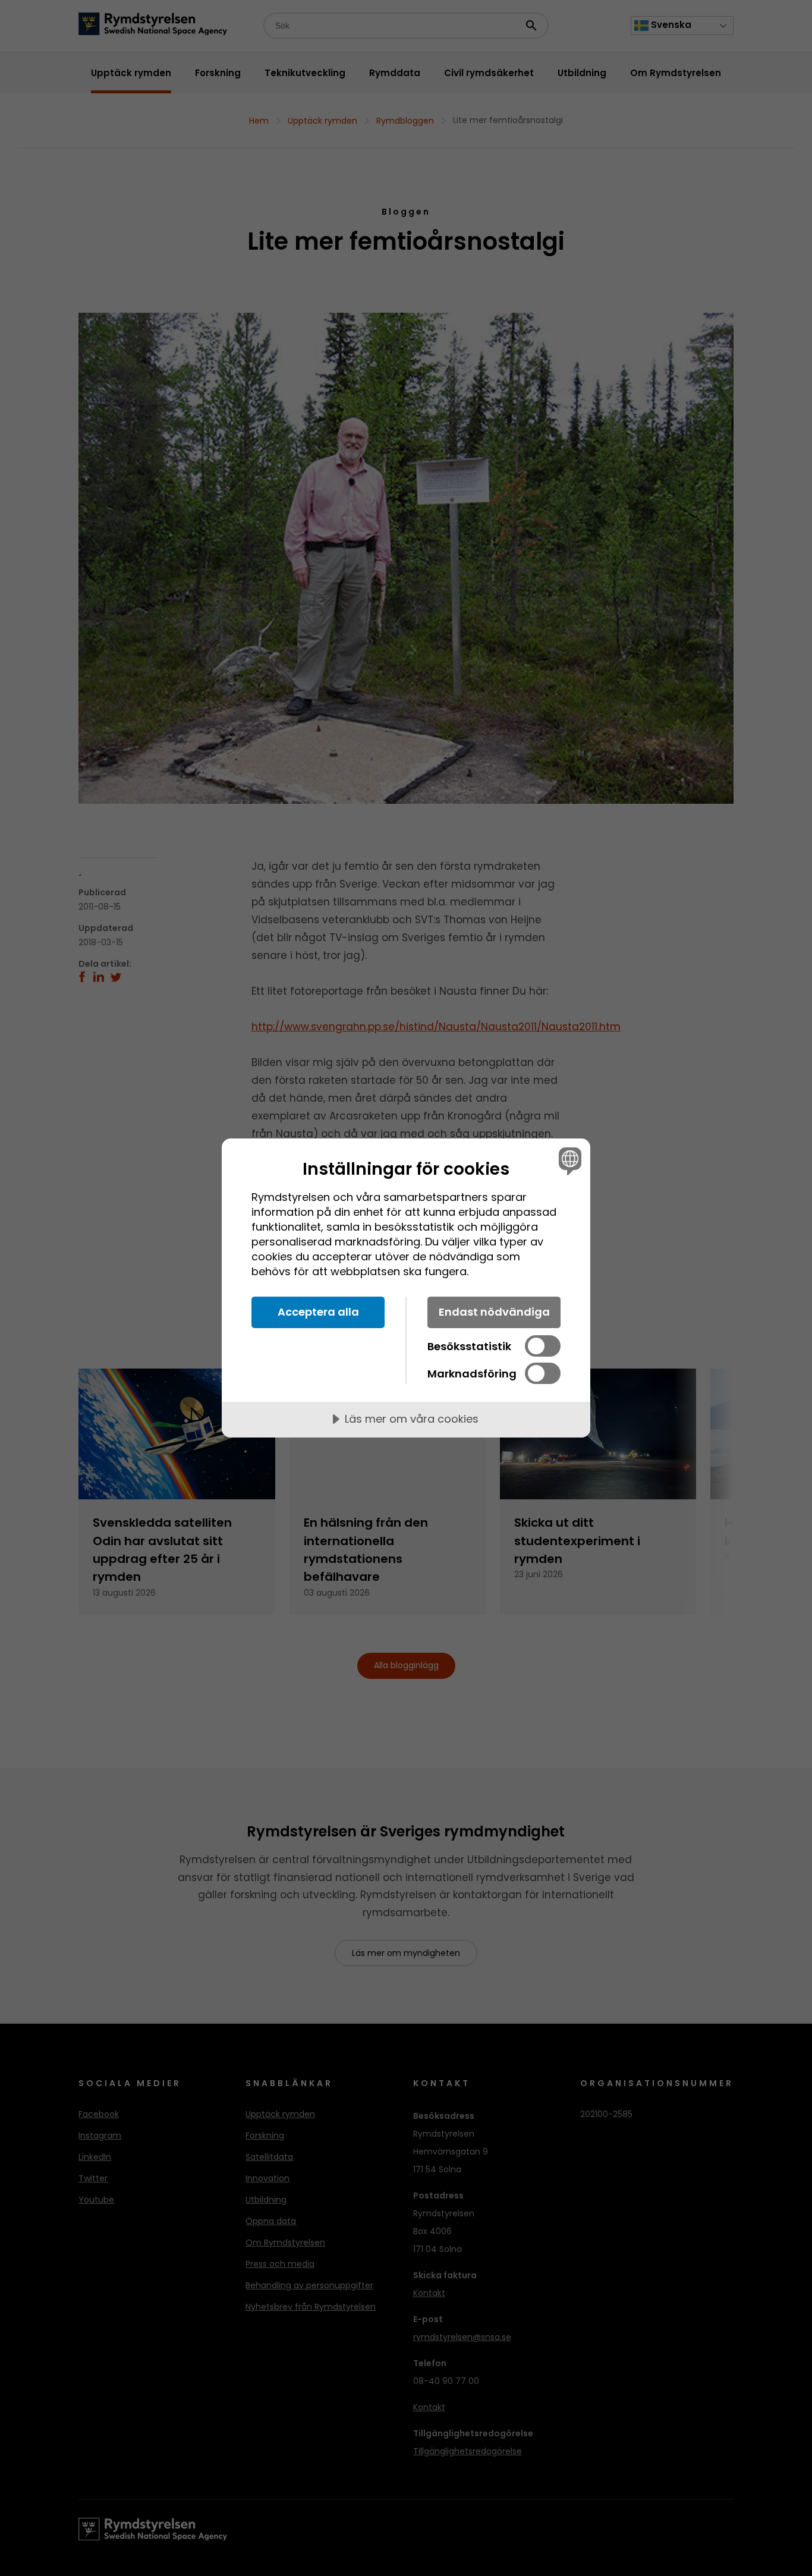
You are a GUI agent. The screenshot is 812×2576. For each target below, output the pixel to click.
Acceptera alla (318, 1312)
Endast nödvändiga (494, 1312)
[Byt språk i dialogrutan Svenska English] (568, 1161)
